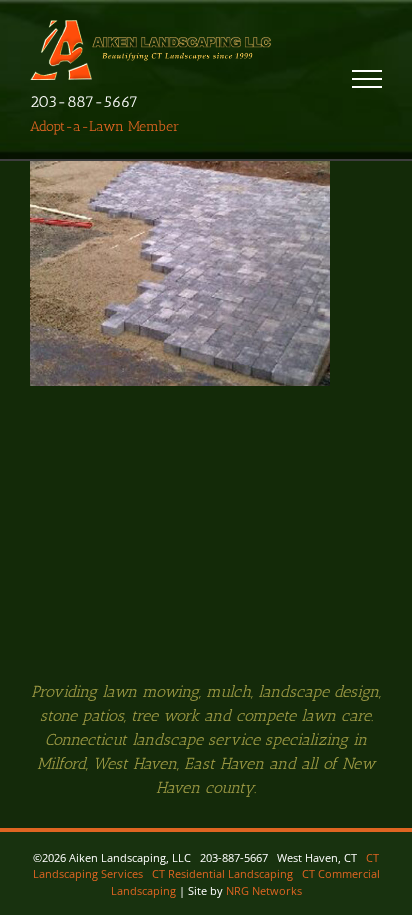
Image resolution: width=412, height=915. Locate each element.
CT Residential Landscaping (222, 873)
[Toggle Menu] (367, 79)
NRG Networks (264, 890)
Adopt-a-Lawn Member (104, 126)
